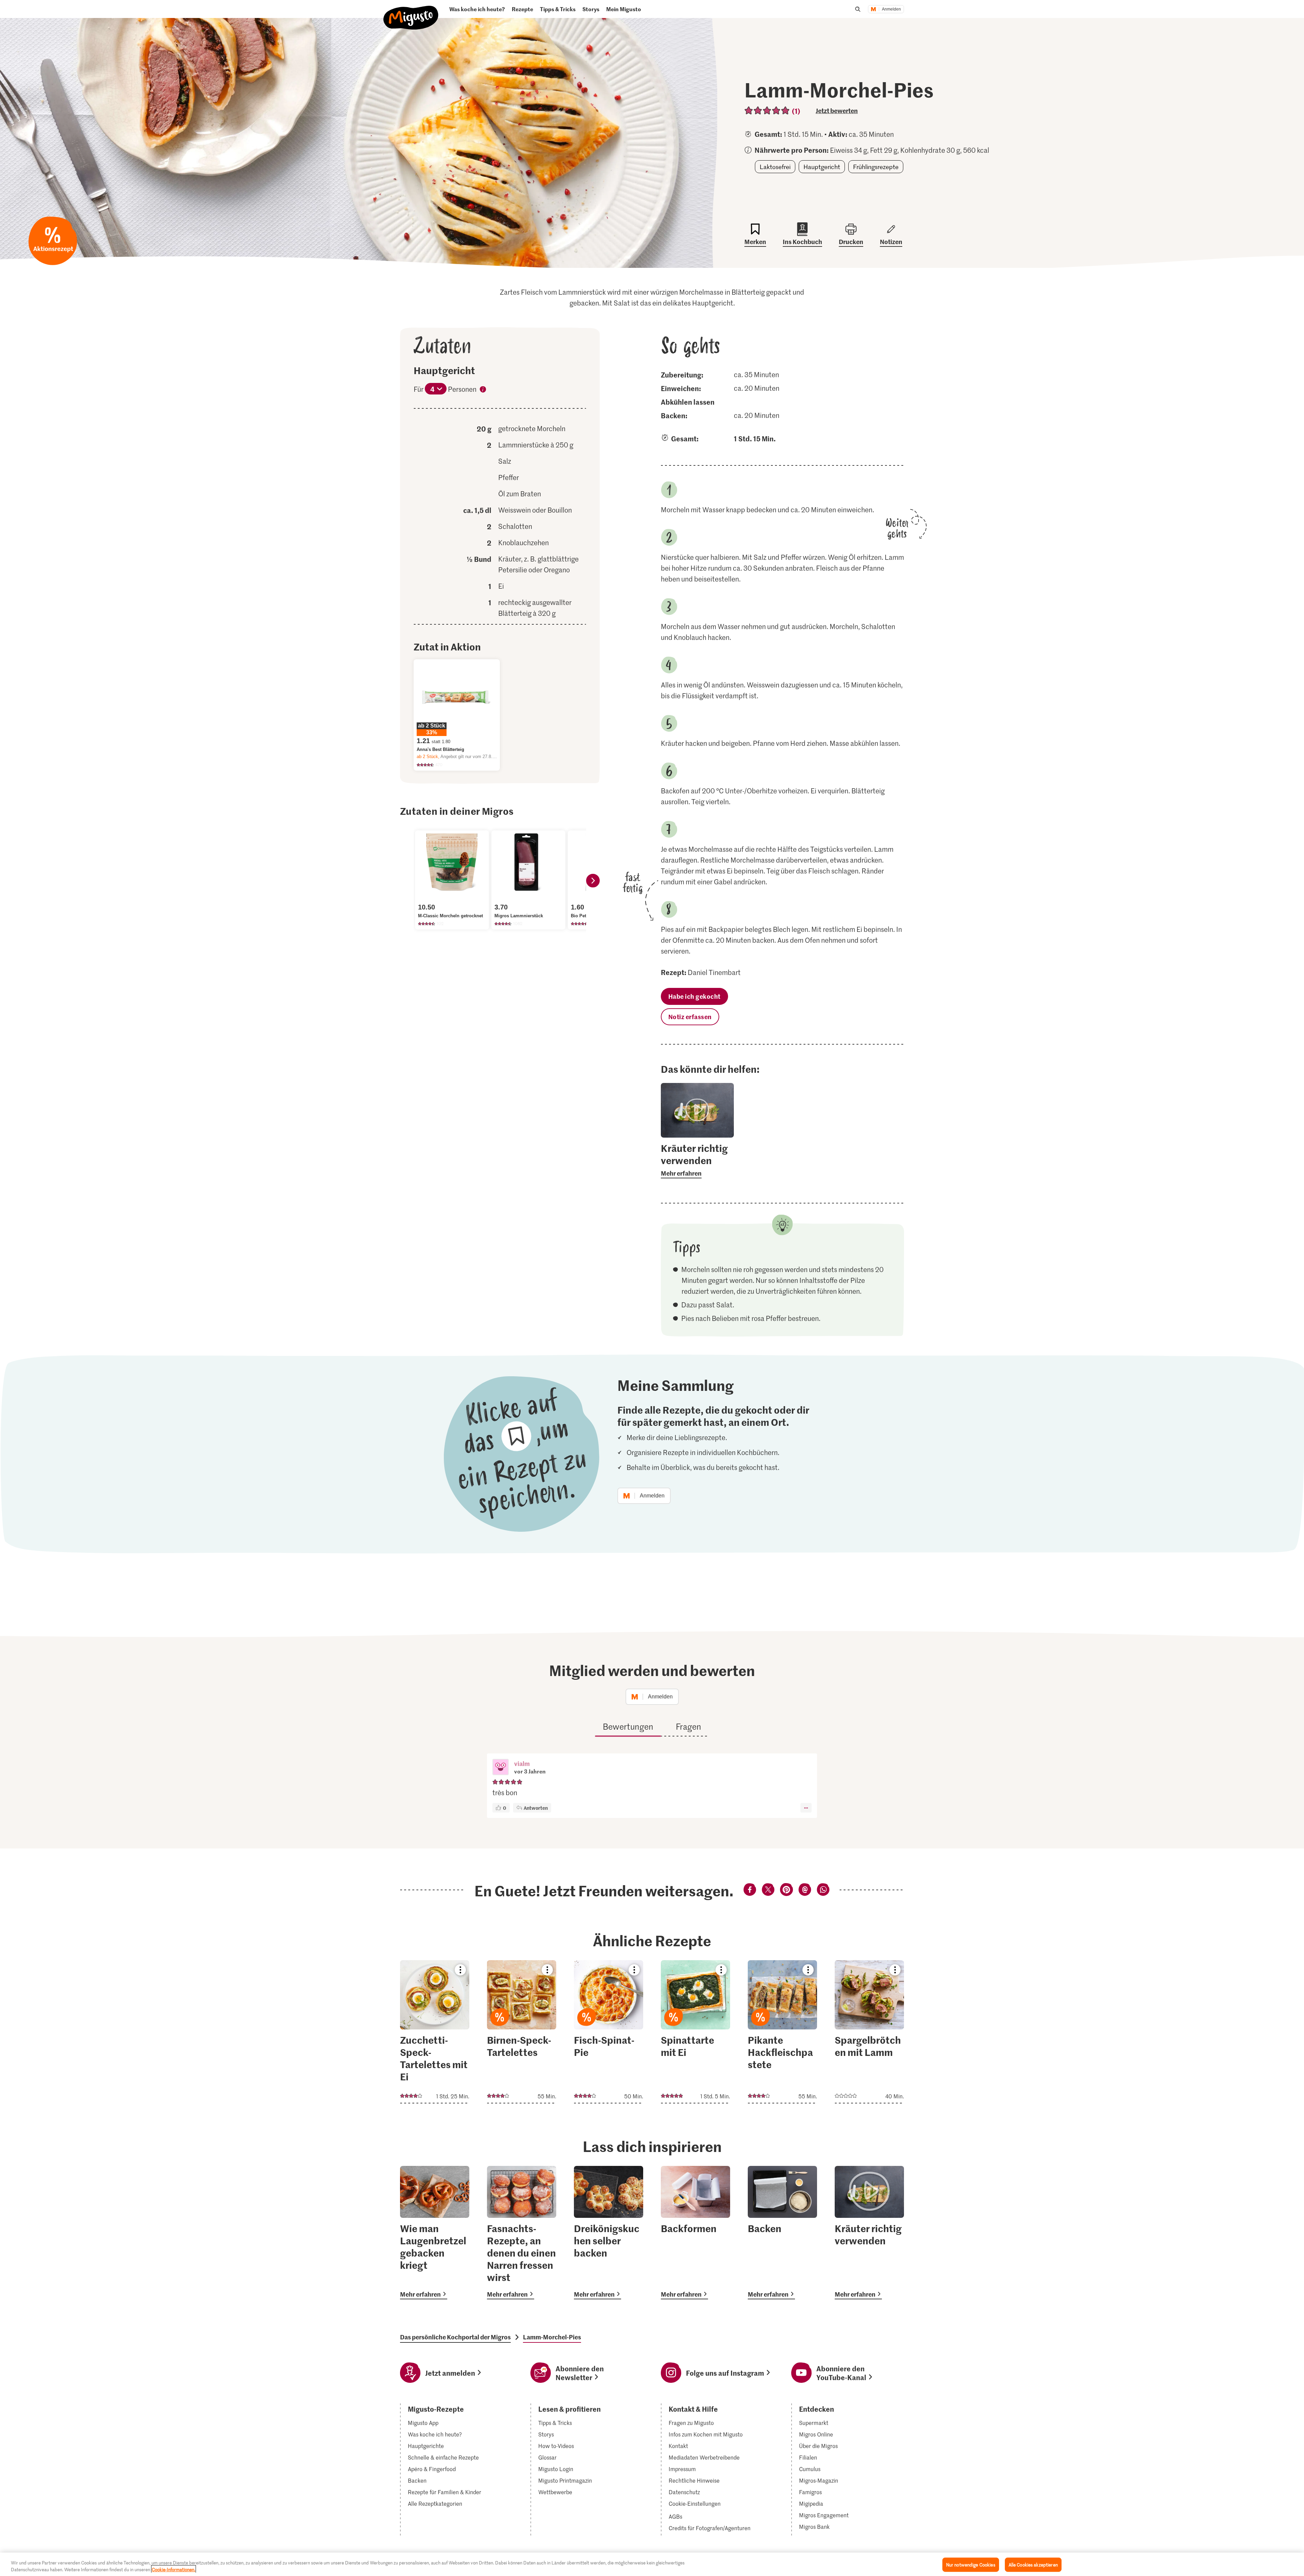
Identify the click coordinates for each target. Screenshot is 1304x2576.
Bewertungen (628, 1726)
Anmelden (891, 9)
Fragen (689, 1726)
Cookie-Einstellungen (695, 2504)
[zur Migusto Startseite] (411, 12)
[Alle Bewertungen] (767, 111)
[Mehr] (806, 1808)
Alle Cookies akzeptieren (1033, 2565)
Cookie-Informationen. (174, 2569)
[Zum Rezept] (435, 2032)
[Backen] (782, 2233)
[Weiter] (593, 881)
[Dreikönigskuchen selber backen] (609, 2233)
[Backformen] (695, 2233)
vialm (522, 1763)
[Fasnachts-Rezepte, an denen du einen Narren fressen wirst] (522, 2233)
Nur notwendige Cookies (971, 2565)
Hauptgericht (822, 167)
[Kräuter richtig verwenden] (869, 2233)
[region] (652, 2564)
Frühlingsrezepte (876, 167)
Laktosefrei (775, 167)
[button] (501, 1768)
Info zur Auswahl (483, 390)
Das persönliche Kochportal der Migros (455, 2337)
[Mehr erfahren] (697, 1160)
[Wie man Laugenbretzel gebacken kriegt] (435, 2233)
